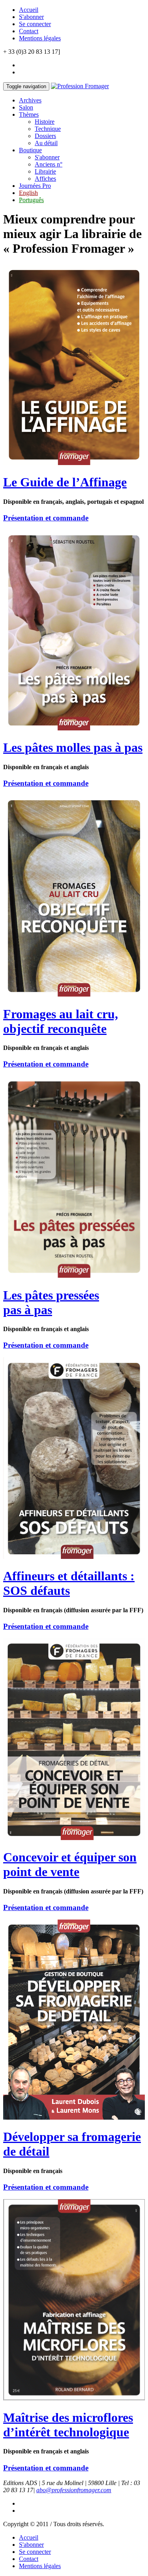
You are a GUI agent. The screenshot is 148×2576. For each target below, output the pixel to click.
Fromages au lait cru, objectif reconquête (61, 1021)
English (28, 193)
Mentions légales (40, 38)
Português (31, 200)
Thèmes (29, 114)
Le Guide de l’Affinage (65, 482)
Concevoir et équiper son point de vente (70, 1864)
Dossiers (45, 136)
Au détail (46, 143)
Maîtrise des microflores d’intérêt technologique (68, 2425)
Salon (26, 107)
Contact (29, 31)
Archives (30, 100)
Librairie (45, 171)
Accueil (29, 10)
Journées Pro (35, 186)
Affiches (45, 179)
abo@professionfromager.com (74, 2490)
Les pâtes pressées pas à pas (51, 1302)
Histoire (45, 122)
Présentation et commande (46, 518)
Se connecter (35, 24)
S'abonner (31, 17)
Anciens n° (49, 164)
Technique (48, 129)
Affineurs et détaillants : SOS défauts (69, 1583)
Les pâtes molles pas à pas (73, 747)
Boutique (30, 150)
